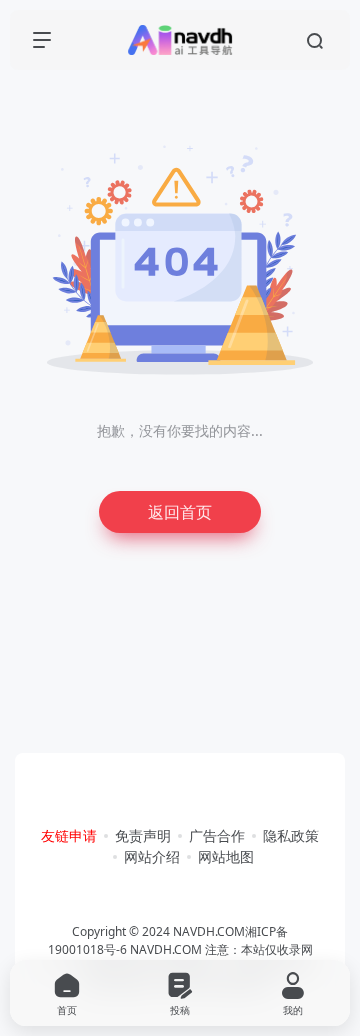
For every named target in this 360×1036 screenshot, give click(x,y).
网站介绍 (152, 856)
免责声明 (143, 835)
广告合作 (217, 835)
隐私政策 (291, 835)
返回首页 (180, 512)
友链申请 (69, 835)
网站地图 (226, 856)
